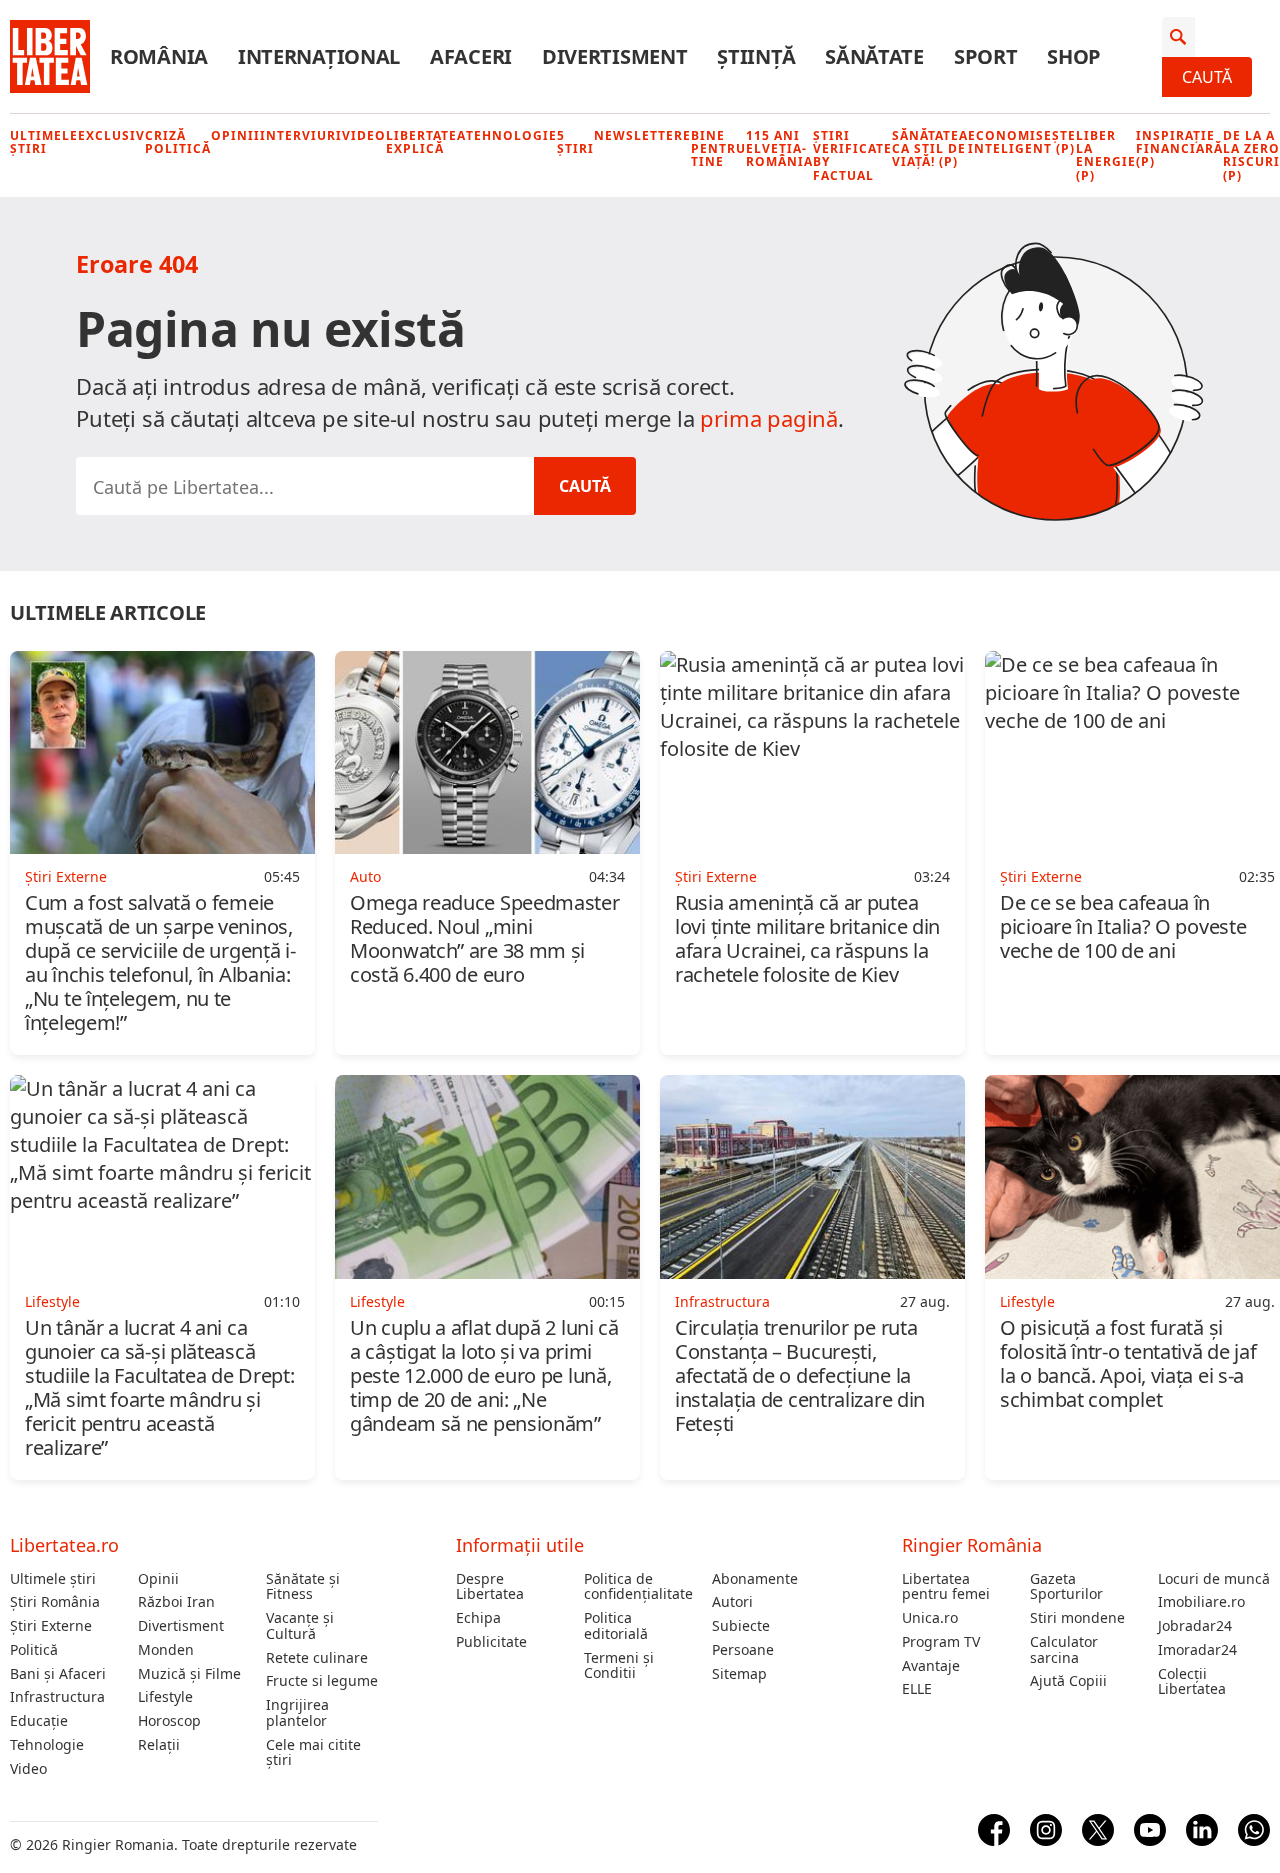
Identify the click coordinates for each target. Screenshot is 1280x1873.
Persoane (743, 1650)
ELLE (917, 1689)
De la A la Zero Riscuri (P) (1251, 155)
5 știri (575, 142)
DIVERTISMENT (614, 57)
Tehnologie (511, 135)
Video (364, 135)
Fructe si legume (322, 1681)
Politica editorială (616, 1626)
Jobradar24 (1195, 1626)
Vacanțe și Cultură (300, 1626)
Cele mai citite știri (313, 1753)
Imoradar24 (1197, 1650)
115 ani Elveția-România (779, 149)
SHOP (1074, 57)
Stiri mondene (1077, 1618)
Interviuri (301, 135)
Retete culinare (317, 1658)
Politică (34, 1650)
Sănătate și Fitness (303, 1587)
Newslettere (642, 135)
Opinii (235, 135)
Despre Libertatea (490, 1587)
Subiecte (741, 1626)
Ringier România (972, 1545)
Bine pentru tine (718, 149)
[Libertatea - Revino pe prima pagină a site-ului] (50, 57)
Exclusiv (111, 135)
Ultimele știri (44, 142)
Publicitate (491, 1642)
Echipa (478, 1618)
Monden (166, 1650)
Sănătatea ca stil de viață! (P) (930, 149)
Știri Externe (51, 1626)
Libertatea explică (426, 142)
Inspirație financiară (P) (1179, 149)
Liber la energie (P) (1106, 155)
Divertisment (181, 1626)
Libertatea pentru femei (946, 1587)
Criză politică (178, 142)
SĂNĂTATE (874, 57)
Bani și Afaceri (58, 1674)
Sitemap (739, 1674)
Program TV (941, 1642)
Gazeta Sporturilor (1066, 1587)
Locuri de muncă (1214, 1579)
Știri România (55, 1602)
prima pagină (769, 418)
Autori (732, 1602)
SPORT (986, 57)
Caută (1207, 77)
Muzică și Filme (189, 1674)
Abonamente (755, 1579)
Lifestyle (165, 1697)
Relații (159, 1745)
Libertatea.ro (64, 1545)
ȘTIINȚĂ (756, 57)
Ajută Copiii (1068, 1681)
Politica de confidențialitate (638, 1587)
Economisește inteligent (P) (1022, 142)
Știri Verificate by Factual (852, 155)
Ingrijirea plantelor (297, 1713)
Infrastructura (57, 1697)
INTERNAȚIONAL (319, 57)
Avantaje (931, 1666)
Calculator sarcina (1064, 1650)
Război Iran (176, 1602)
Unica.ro (930, 1618)
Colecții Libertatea (1192, 1682)
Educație (39, 1721)
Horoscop (169, 1721)
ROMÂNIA (159, 57)
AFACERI (471, 57)
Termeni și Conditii (619, 1666)
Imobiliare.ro (1201, 1602)
